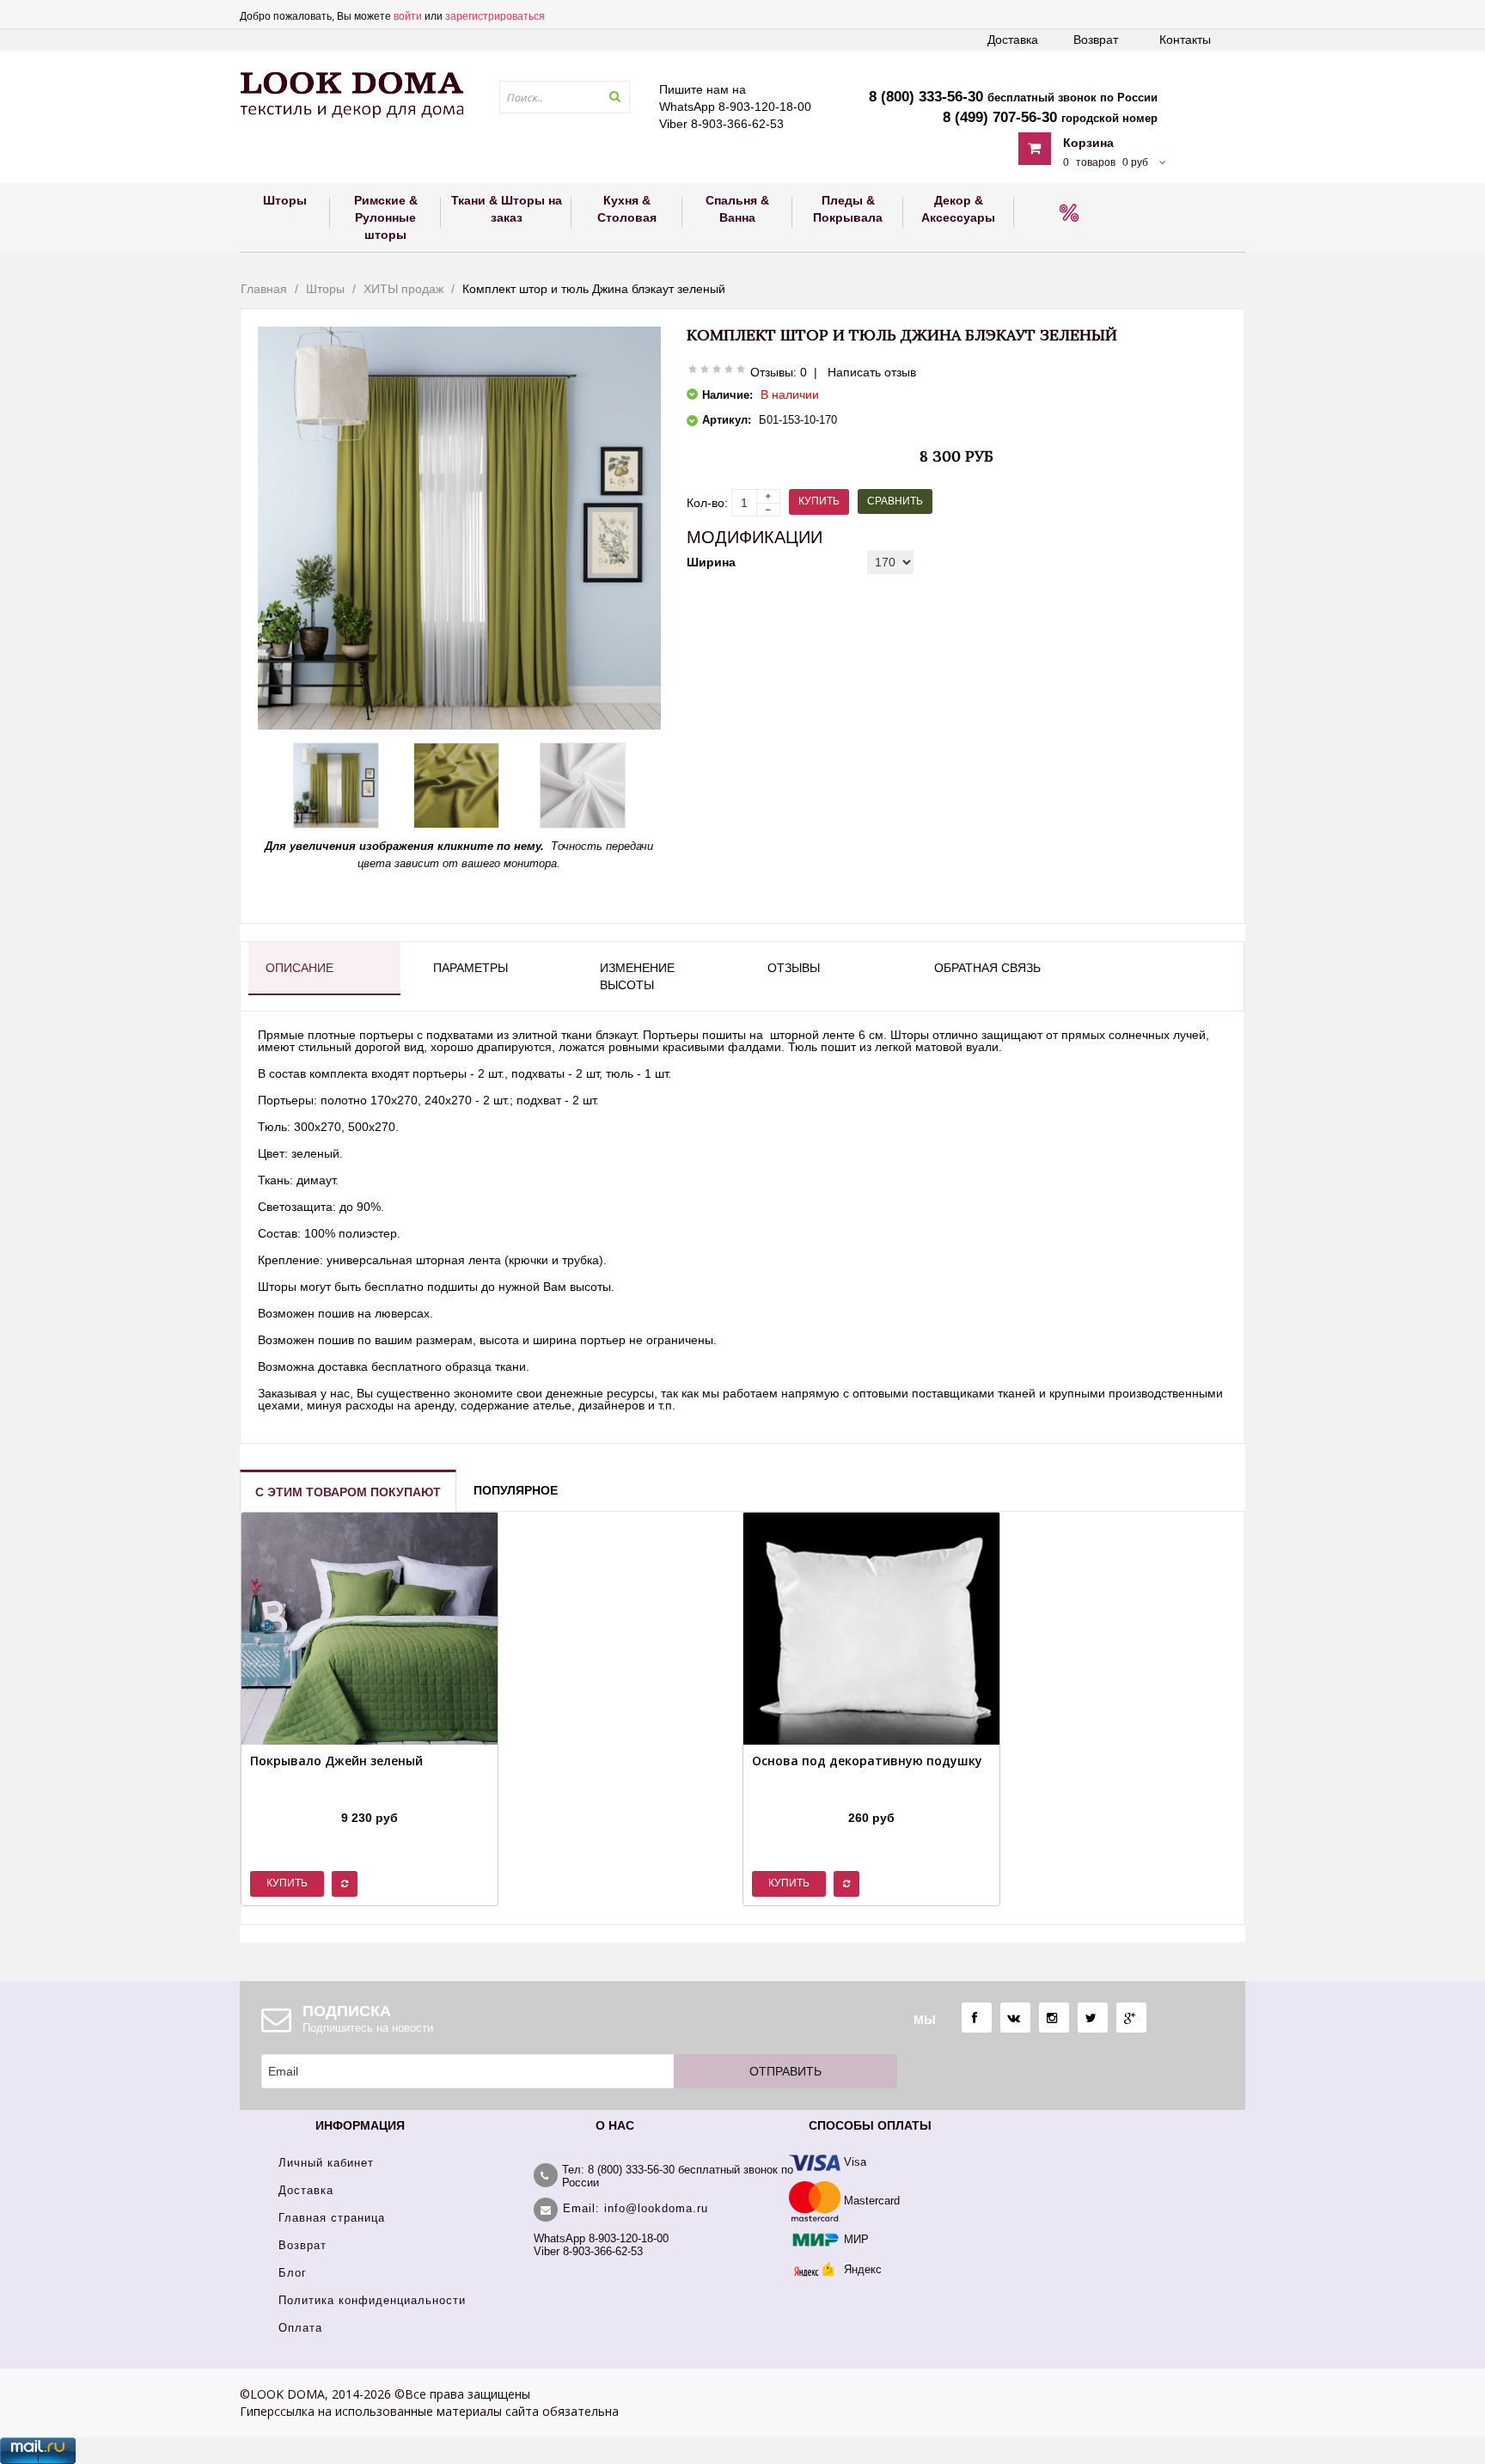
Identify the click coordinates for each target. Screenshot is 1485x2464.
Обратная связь (987, 968)
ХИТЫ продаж (403, 289)
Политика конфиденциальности (372, 2300)
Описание (299, 968)
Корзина (1088, 143)
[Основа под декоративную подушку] (867, 1796)
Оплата (300, 2328)
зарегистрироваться (495, 16)
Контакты (1185, 40)
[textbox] (565, 97)
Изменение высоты (637, 976)
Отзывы (794, 968)
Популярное (516, 1490)
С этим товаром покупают (348, 1492)
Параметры (471, 968)
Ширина (711, 562)
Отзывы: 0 (779, 372)
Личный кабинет (326, 2163)
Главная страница (332, 2218)
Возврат (1096, 40)
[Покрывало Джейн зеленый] (336, 1796)
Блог (293, 2273)
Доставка (1013, 40)
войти (408, 16)
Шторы (325, 289)
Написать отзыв (872, 372)
